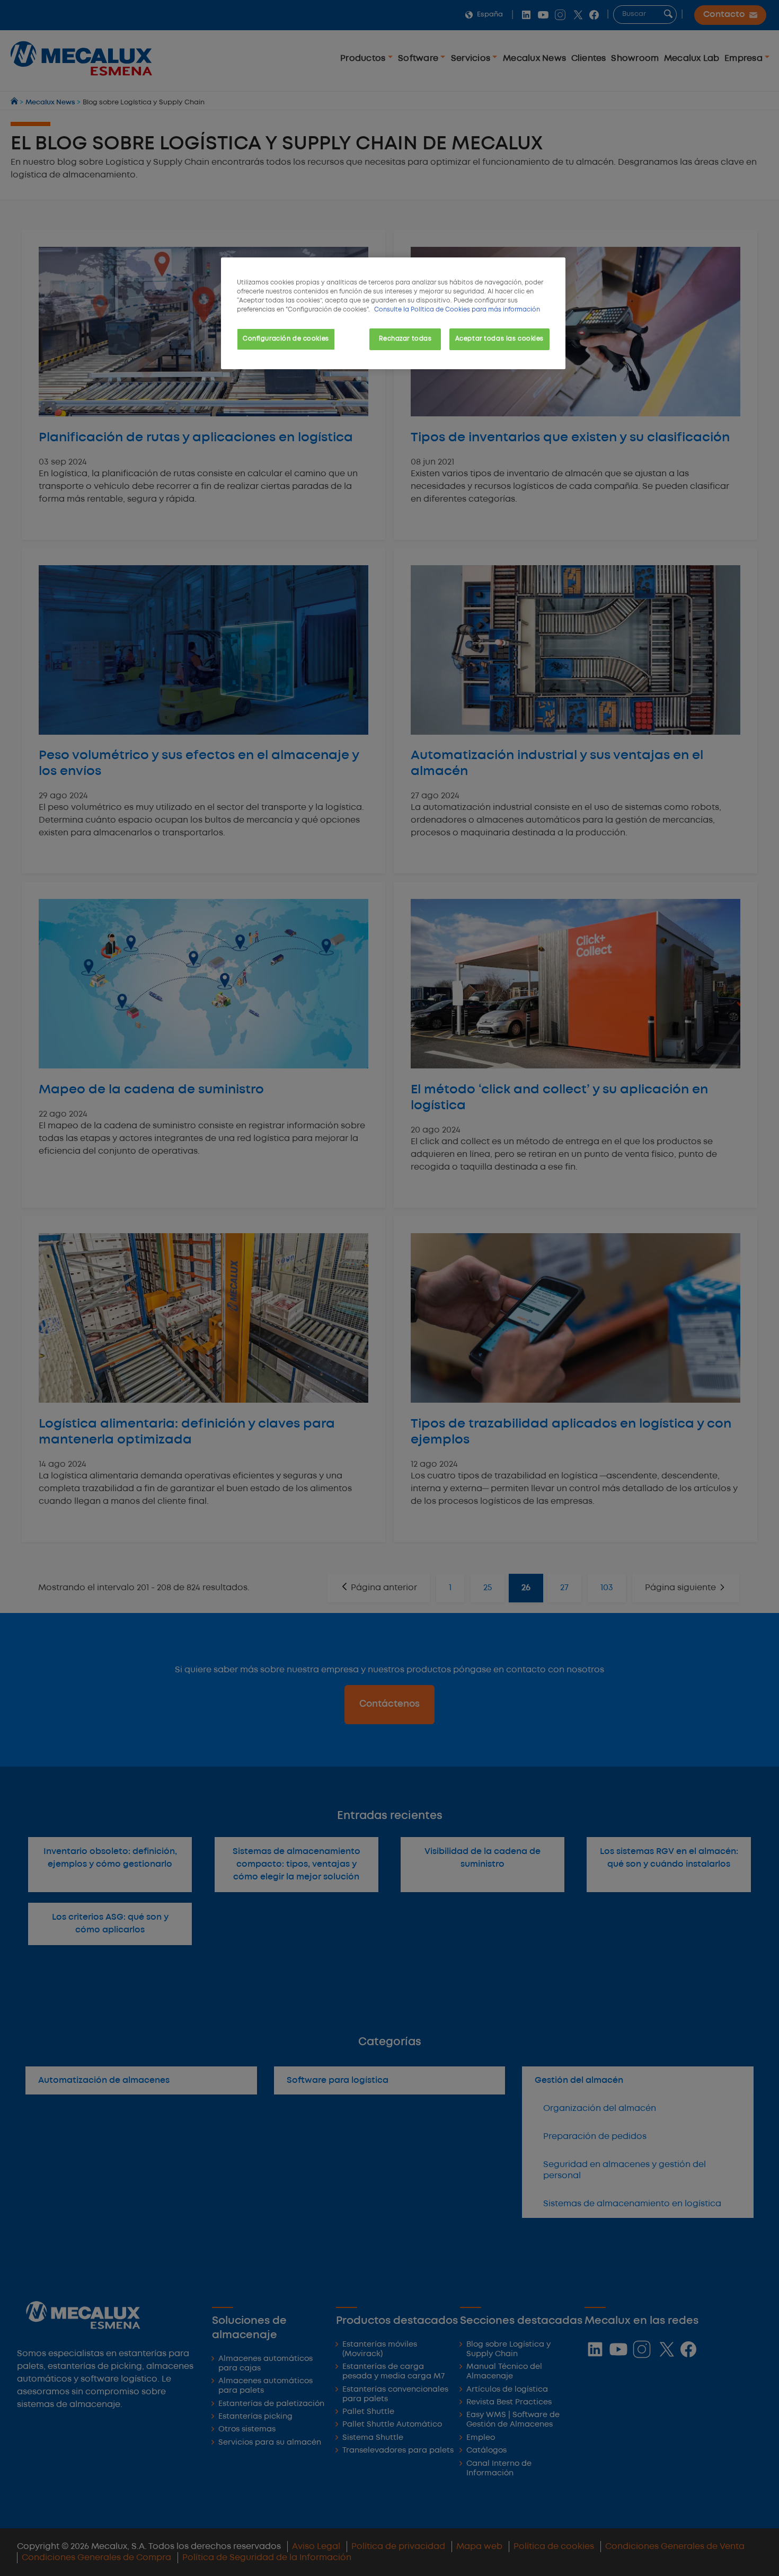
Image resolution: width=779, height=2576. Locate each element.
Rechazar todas (405, 339)
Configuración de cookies (286, 339)
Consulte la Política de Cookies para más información (457, 310)
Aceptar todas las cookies (499, 339)
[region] (393, 313)
